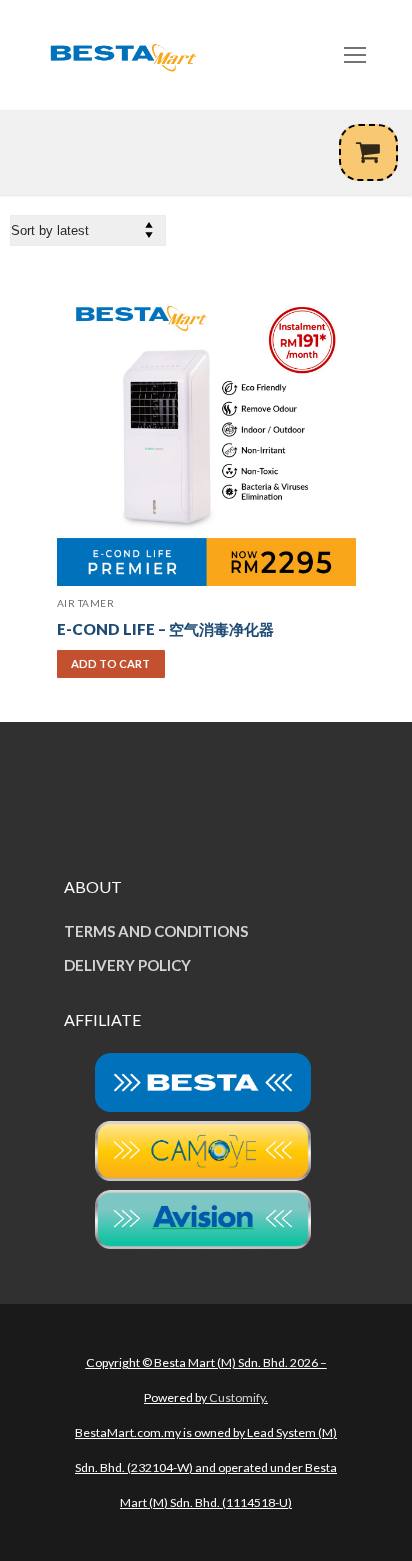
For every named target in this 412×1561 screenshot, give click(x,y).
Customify (237, 1397)
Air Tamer (86, 603)
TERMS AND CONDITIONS (156, 931)
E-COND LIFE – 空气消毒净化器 (165, 629)
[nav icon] (355, 55)
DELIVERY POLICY (127, 965)
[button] (111, 664)
